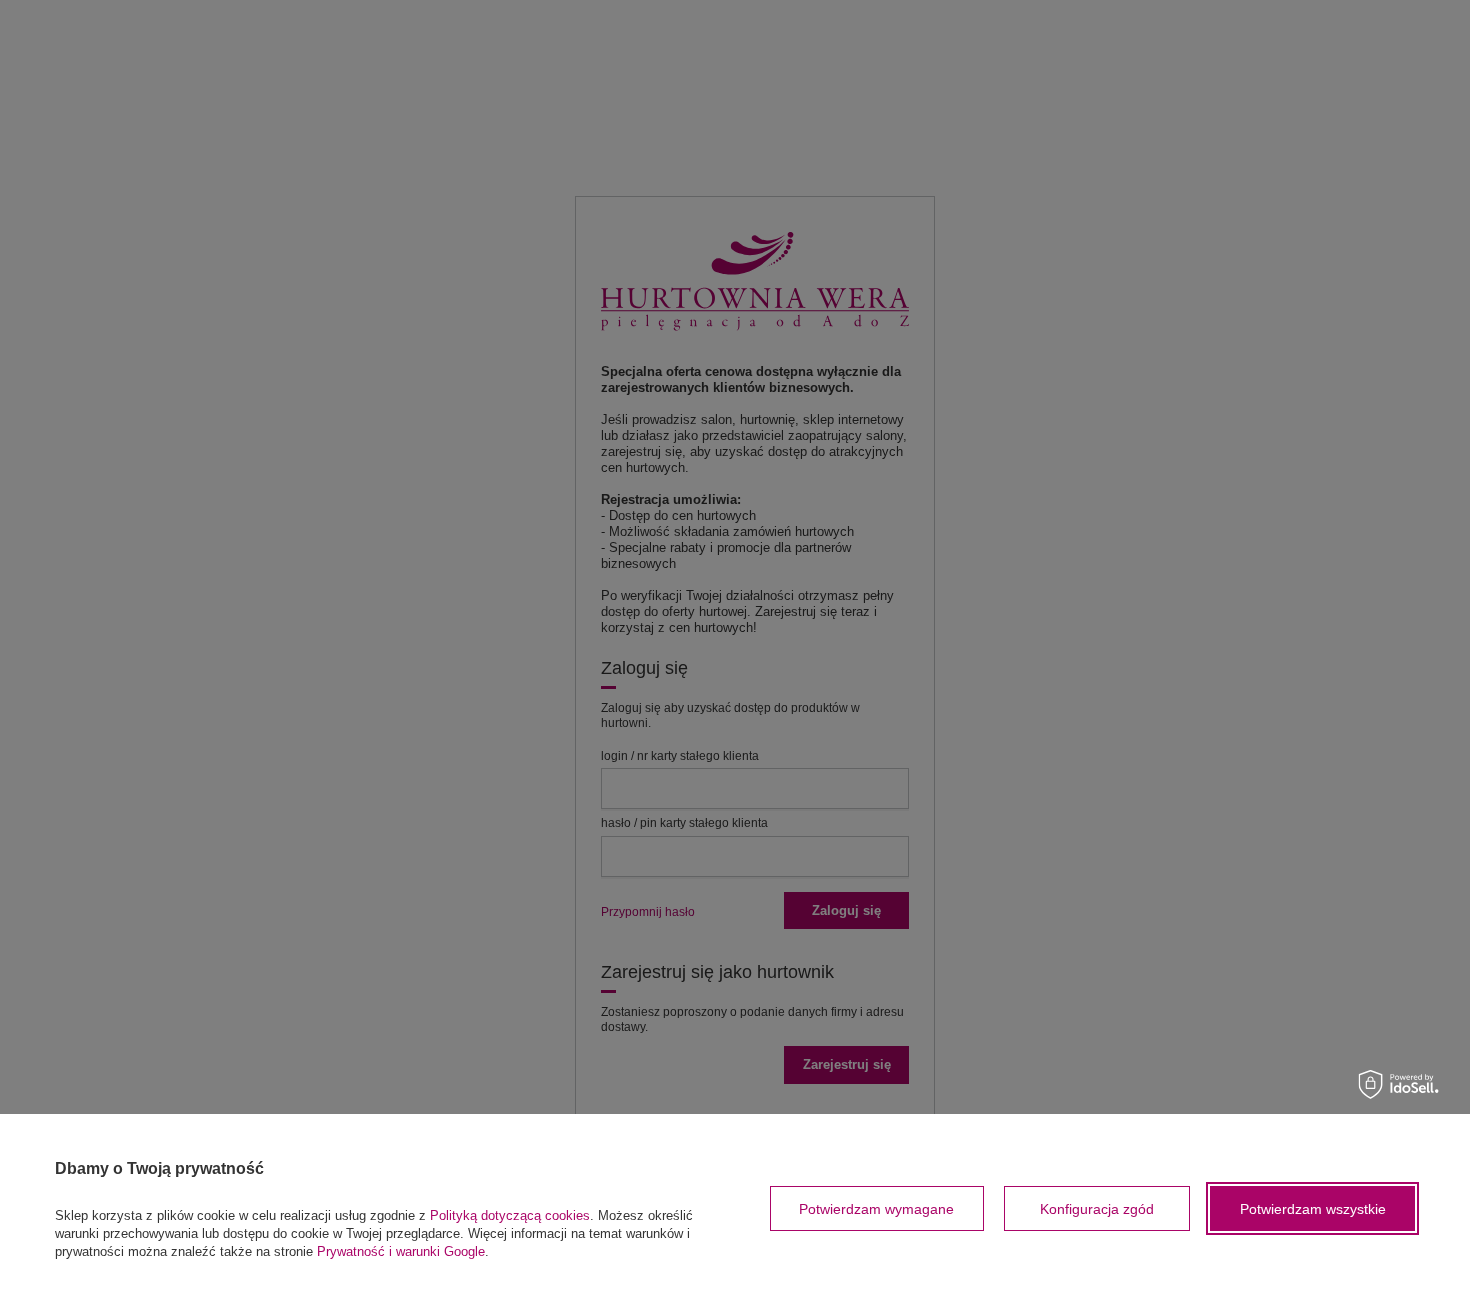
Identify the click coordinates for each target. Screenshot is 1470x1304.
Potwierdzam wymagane (876, 1209)
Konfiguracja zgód (1097, 1209)
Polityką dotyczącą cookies (510, 1215)
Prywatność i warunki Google (401, 1251)
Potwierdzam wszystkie (1313, 1209)
